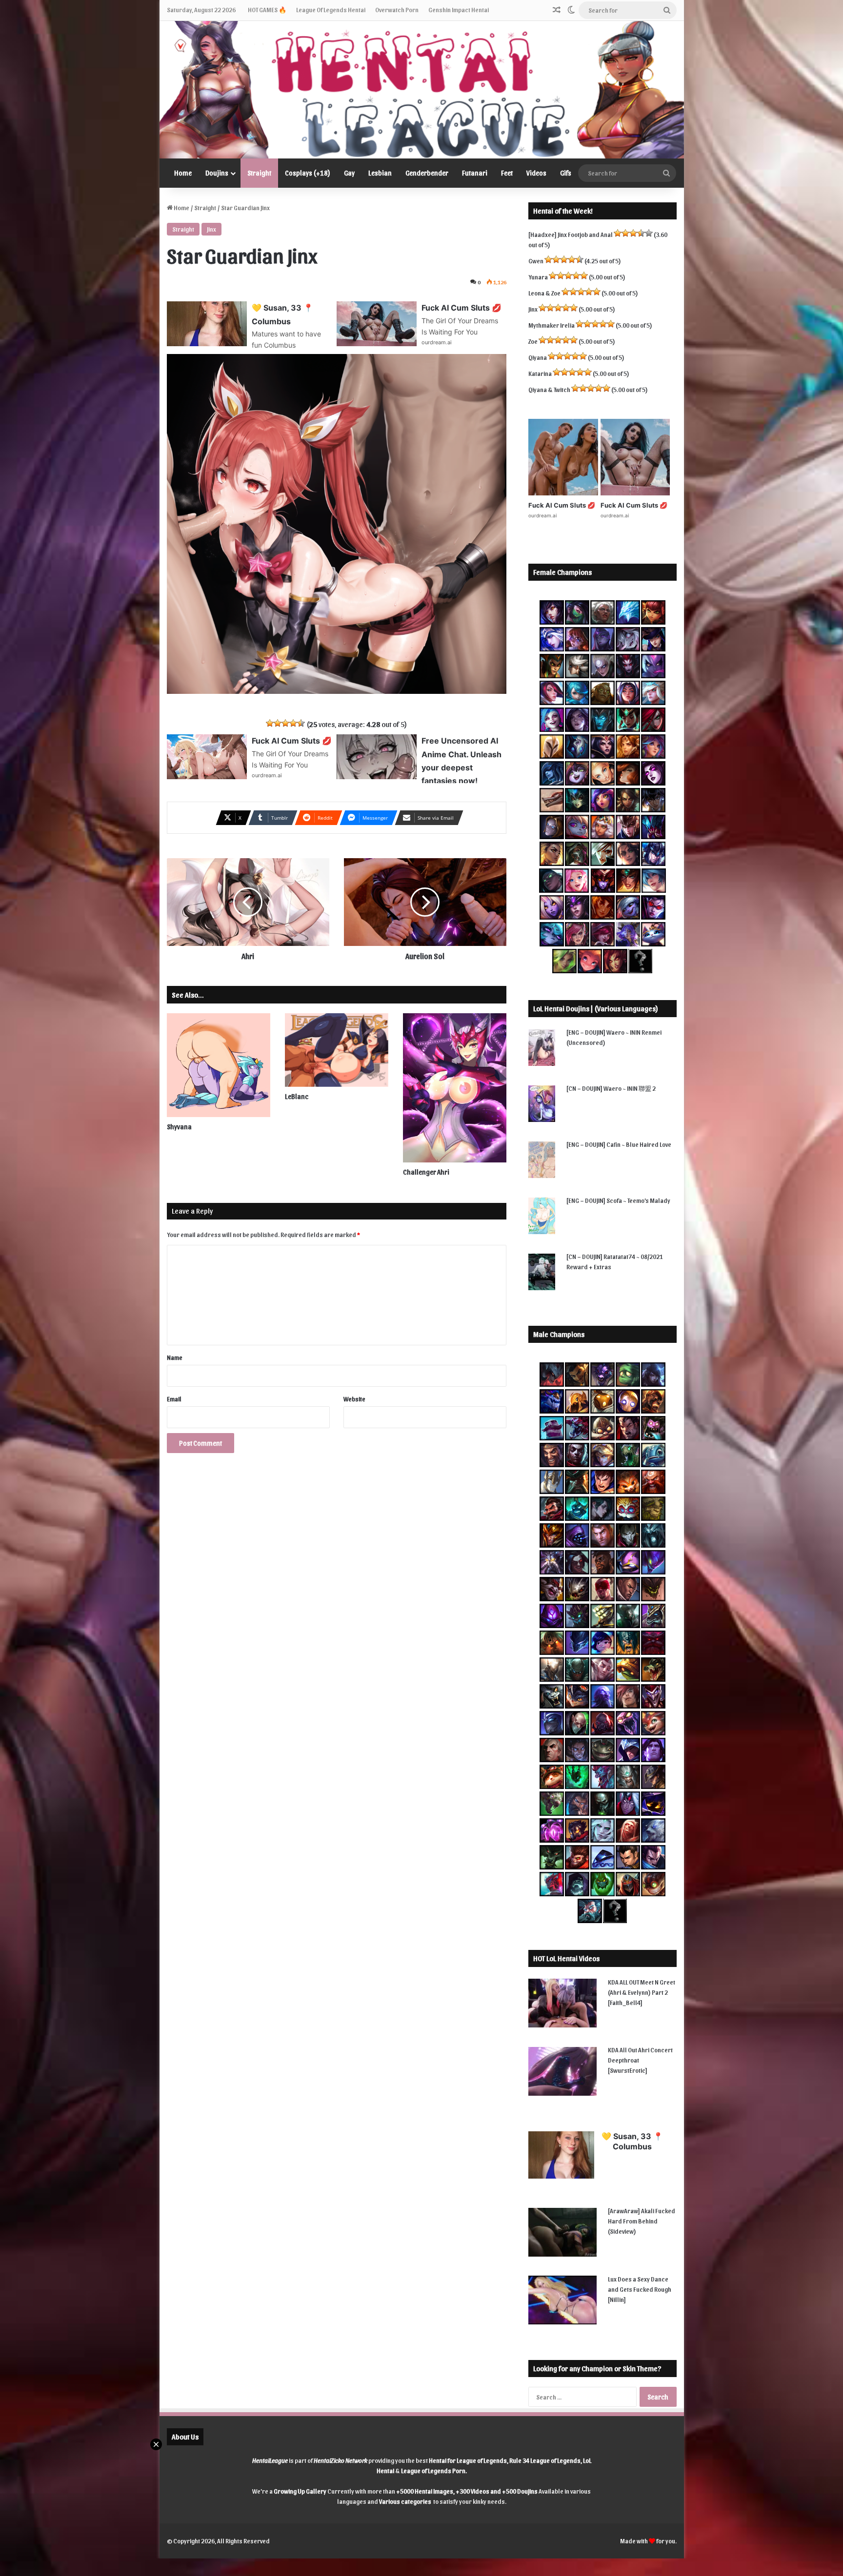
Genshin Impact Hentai (459, 10)
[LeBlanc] (337, 1050)
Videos (536, 173)
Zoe (533, 341)
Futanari (475, 173)
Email (174, 1399)
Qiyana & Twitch (549, 389)
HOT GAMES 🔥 (267, 10)
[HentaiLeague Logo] (422, 90)
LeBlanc (297, 1096)
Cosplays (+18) (308, 173)
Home (183, 173)
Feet (507, 173)
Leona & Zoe (544, 293)
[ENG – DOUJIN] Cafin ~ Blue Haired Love (619, 1144)
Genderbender (427, 173)
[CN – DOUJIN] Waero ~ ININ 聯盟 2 (611, 1088)
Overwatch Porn (397, 10)
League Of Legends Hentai (331, 10)
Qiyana (538, 357)
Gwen (536, 261)
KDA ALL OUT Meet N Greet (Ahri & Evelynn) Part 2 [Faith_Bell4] (642, 1992)
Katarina (540, 373)
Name (175, 1357)
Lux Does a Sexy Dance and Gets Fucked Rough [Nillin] (640, 2289)
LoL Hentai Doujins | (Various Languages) (596, 1008)
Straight (259, 173)
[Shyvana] (219, 1065)
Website (354, 1399)
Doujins (217, 173)
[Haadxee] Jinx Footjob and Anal (571, 234)
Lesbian (380, 173)
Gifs (566, 173)
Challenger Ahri (426, 1172)
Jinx (211, 229)
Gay (349, 173)
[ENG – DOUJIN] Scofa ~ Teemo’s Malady (618, 1200)
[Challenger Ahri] (455, 1088)
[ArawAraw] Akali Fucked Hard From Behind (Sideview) (642, 2221)
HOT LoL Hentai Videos (566, 1958)
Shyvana (179, 1127)
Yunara (538, 277)
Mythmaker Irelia (552, 325)
